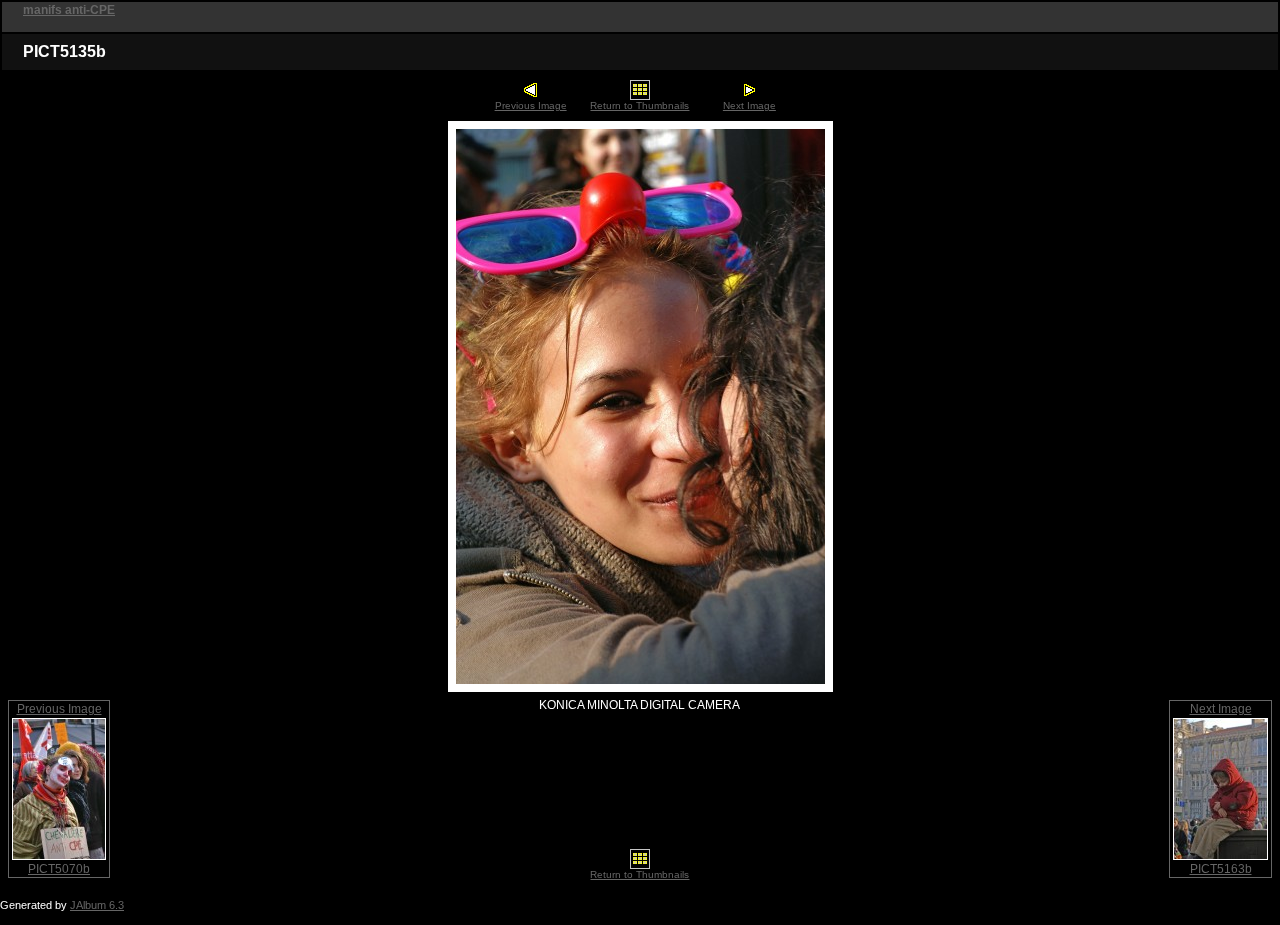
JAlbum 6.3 (97, 905)
